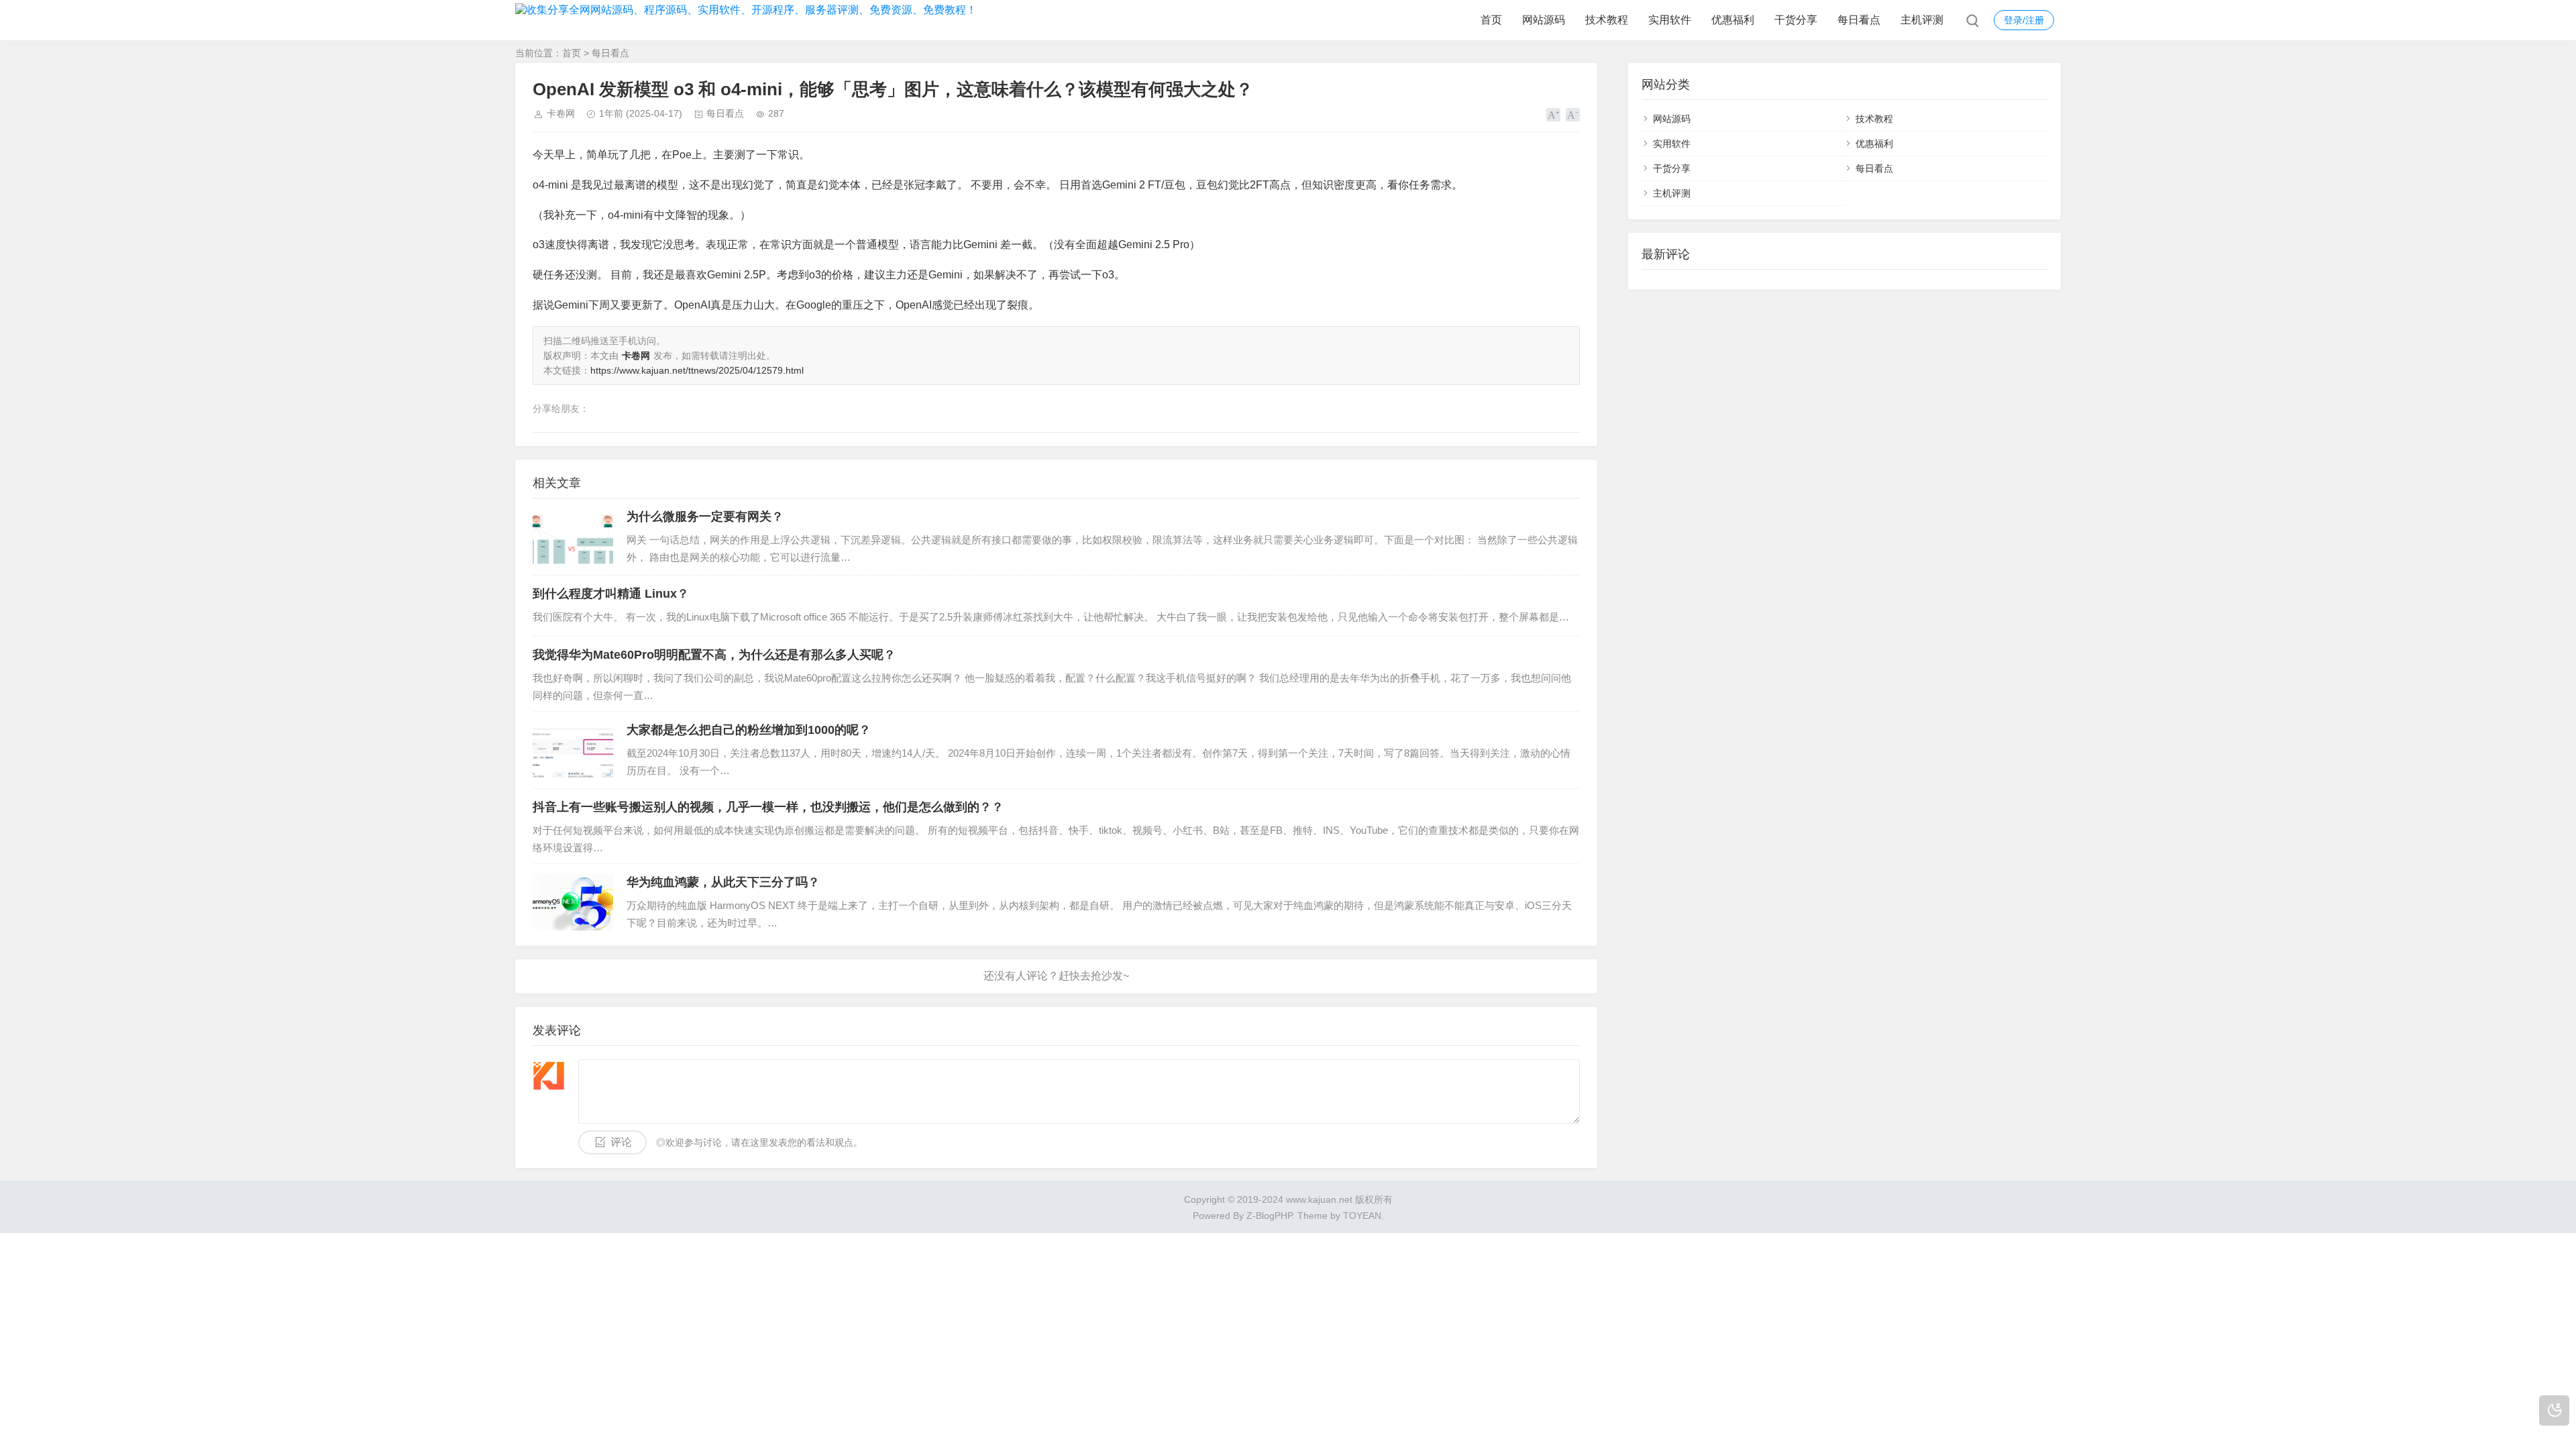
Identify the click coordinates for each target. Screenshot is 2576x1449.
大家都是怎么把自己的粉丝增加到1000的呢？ (749, 730)
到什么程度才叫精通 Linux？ (611, 594)
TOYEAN (1362, 1216)
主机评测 (1922, 20)
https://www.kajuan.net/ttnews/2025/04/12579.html (697, 370)
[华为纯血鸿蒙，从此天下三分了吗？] (573, 902)
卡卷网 (561, 113)
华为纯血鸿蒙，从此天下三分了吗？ (723, 882)
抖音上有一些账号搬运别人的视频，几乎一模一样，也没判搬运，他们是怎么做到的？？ (768, 807)
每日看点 (1859, 20)
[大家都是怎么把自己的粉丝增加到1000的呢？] (573, 750)
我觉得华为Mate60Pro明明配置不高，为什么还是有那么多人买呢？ (714, 655)
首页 (1491, 20)
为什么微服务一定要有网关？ (705, 517)
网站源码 (1544, 20)
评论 (621, 1142)
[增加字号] (1553, 115)
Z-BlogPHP (1269, 1216)
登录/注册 (2024, 20)
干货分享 (1796, 20)
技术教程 (1607, 20)
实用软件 (1670, 20)
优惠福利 (1733, 20)
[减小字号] (1573, 115)
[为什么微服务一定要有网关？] (573, 537)
